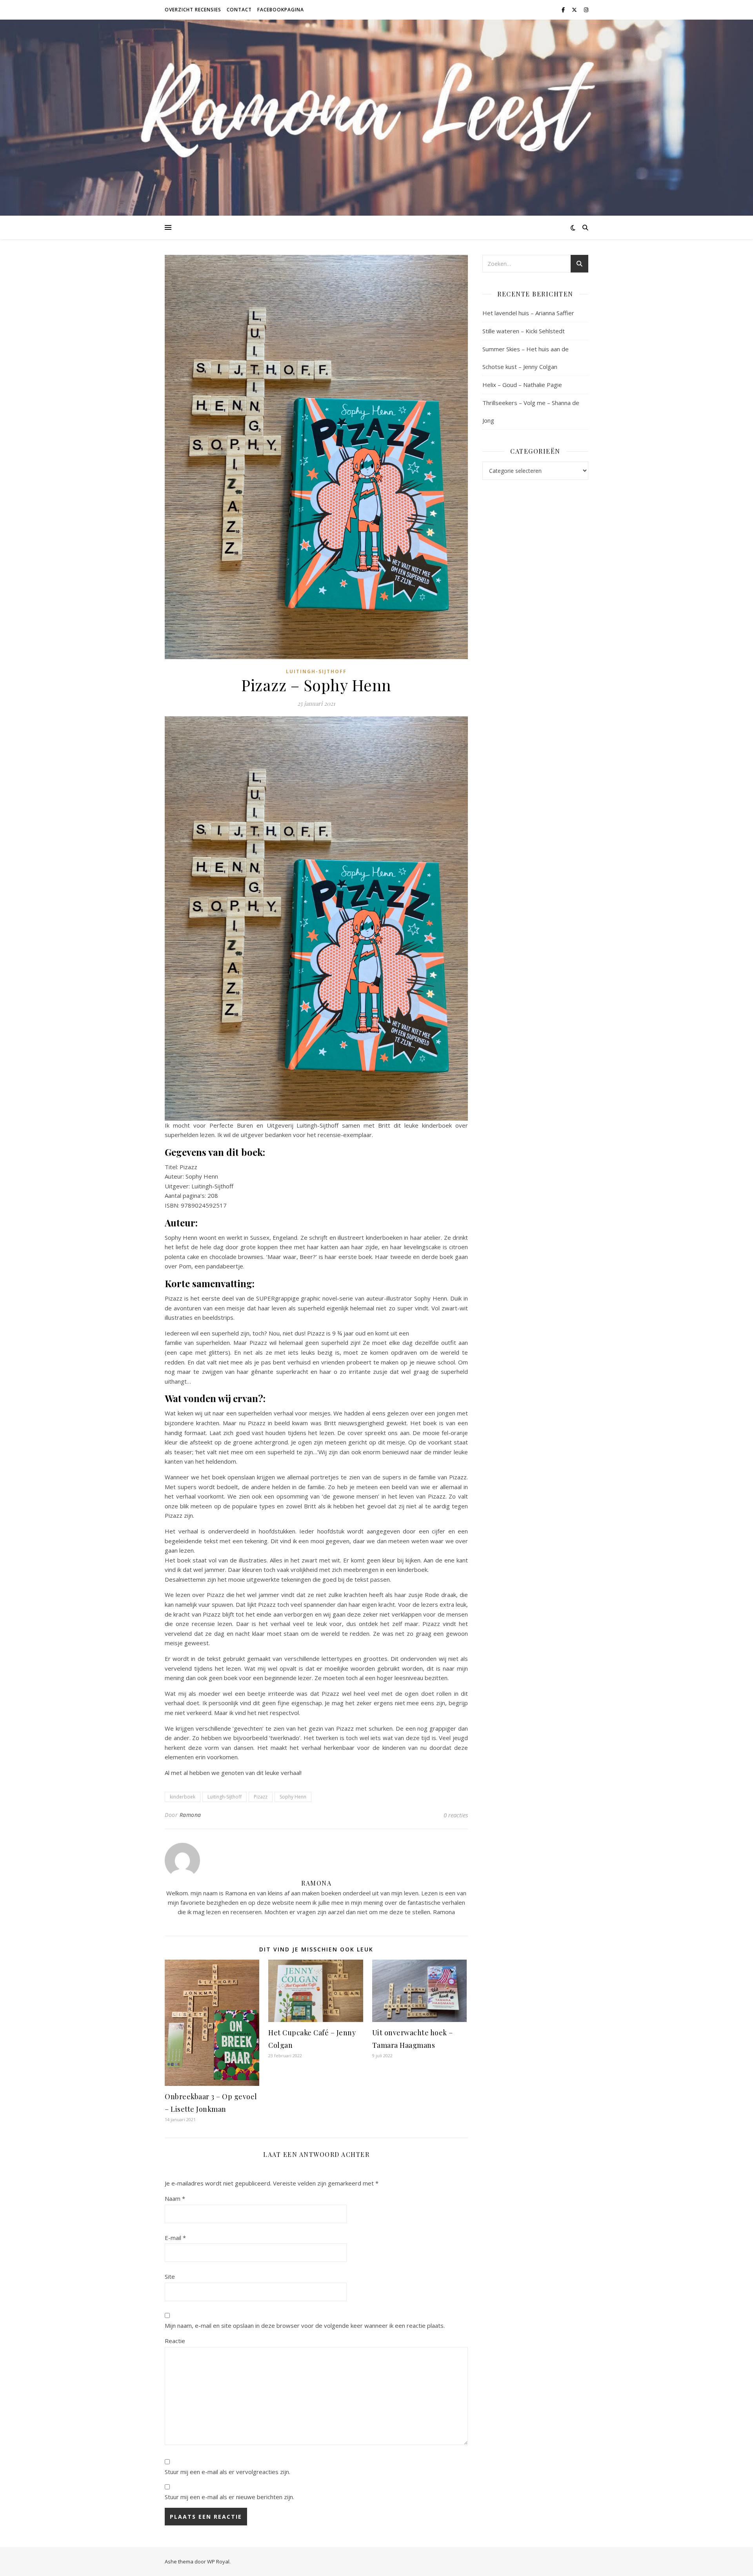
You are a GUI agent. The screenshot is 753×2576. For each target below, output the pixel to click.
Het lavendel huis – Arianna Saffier (528, 313)
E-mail (175, 2238)
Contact (239, 10)
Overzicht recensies (193, 10)
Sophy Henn (293, 1797)
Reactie (175, 2341)
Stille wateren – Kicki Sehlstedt (524, 331)
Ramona (190, 1815)
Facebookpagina (281, 10)
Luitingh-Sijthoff (316, 671)
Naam (175, 2198)
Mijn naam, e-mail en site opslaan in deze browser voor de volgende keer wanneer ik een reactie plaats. (305, 2325)
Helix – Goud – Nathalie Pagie (522, 385)
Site (170, 2276)
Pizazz (261, 1797)
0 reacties (456, 1815)
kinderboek (183, 1797)
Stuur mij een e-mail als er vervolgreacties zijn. (227, 2472)
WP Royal (218, 2561)
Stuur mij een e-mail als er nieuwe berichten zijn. (229, 2497)
